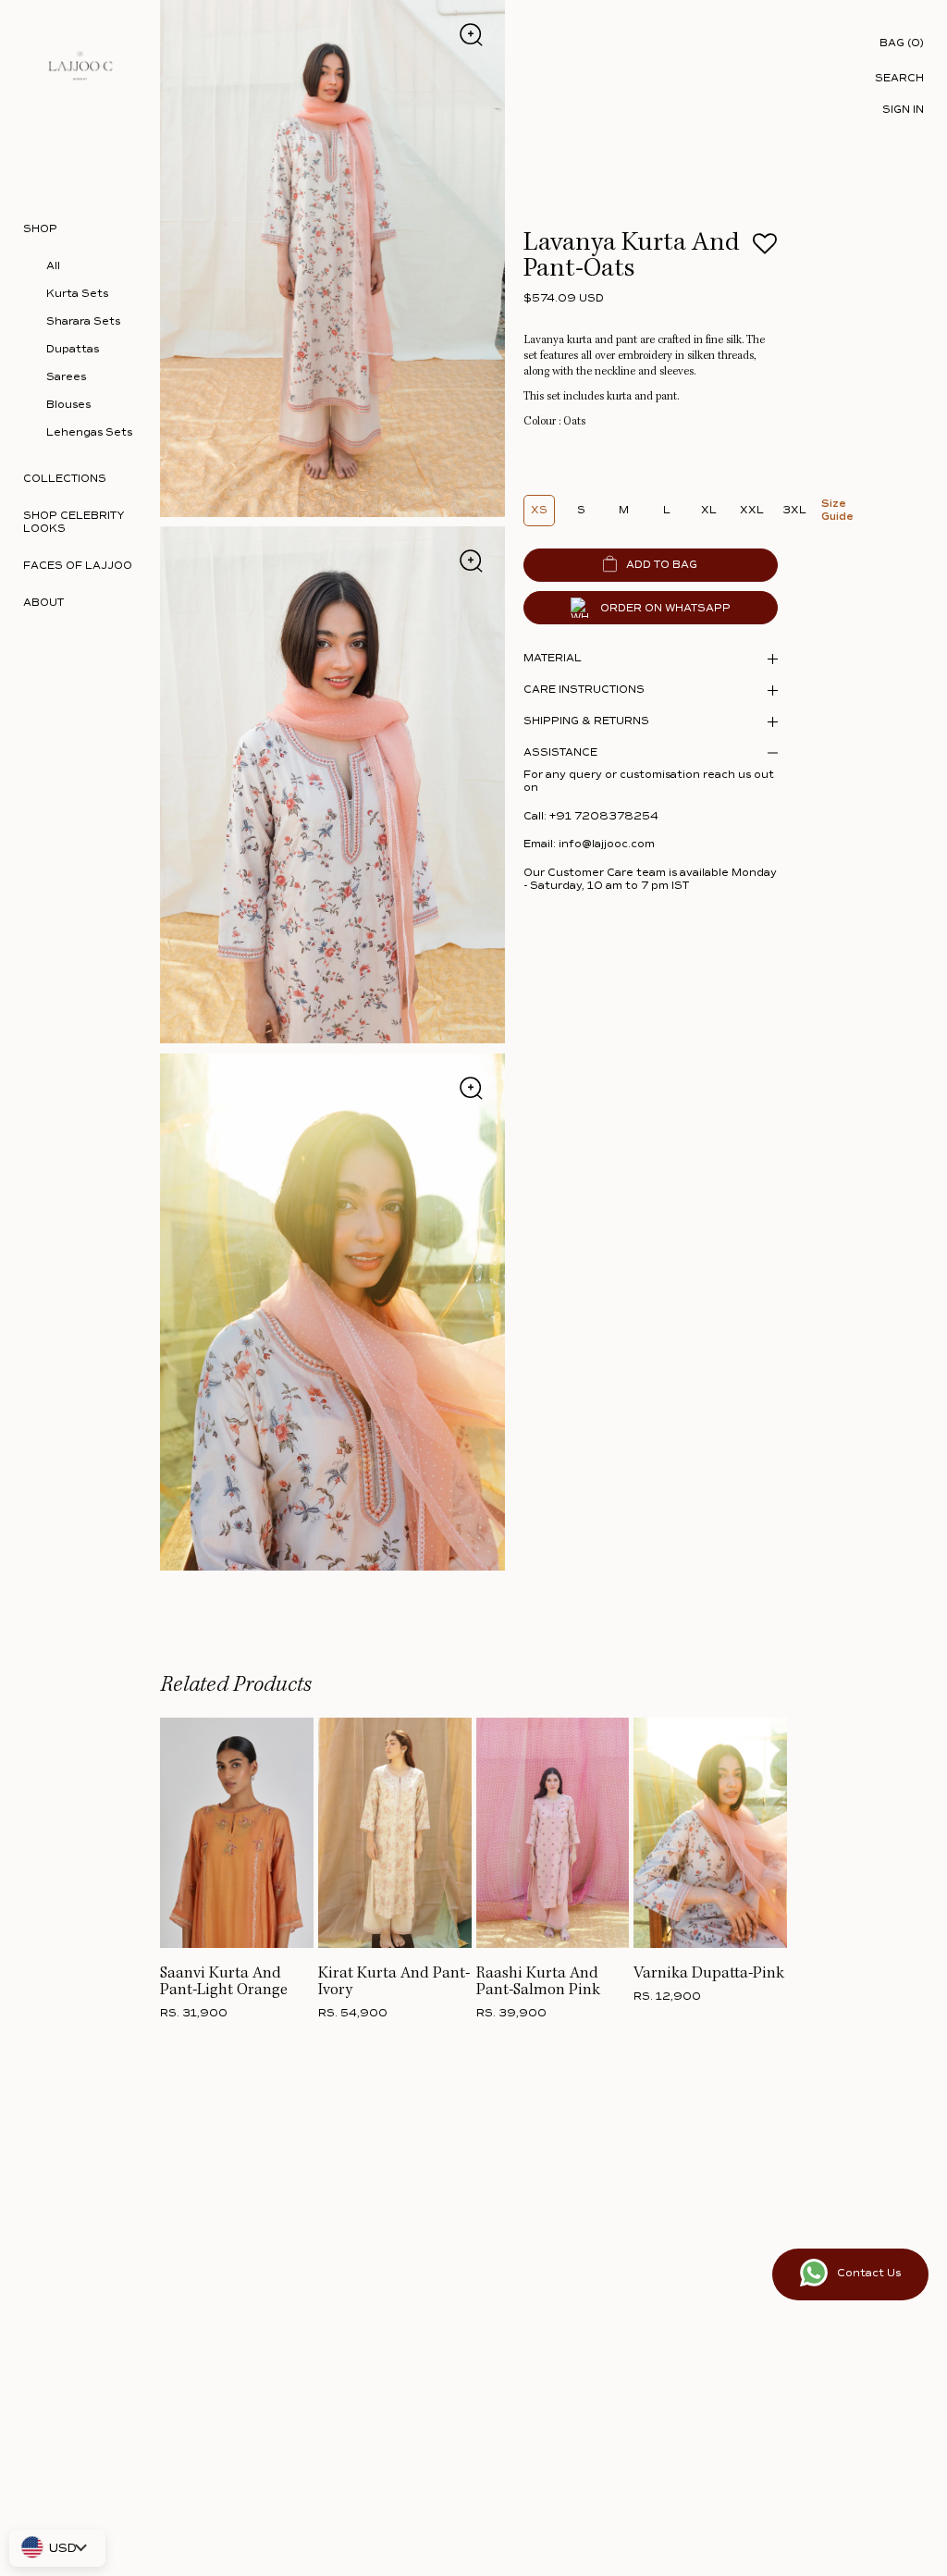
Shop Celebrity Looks (74, 522)
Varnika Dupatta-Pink (709, 1974)
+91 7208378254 (604, 816)
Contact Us (869, 2273)
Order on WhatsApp (665, 608)
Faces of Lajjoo (78, 566)
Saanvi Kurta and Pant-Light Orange (224, 1982)
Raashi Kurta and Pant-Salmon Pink (538, 1982)
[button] (764, 249)
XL (709, 510)
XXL (752, 510)
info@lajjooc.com (607, 844)
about (43, 603)
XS (539, 510)
